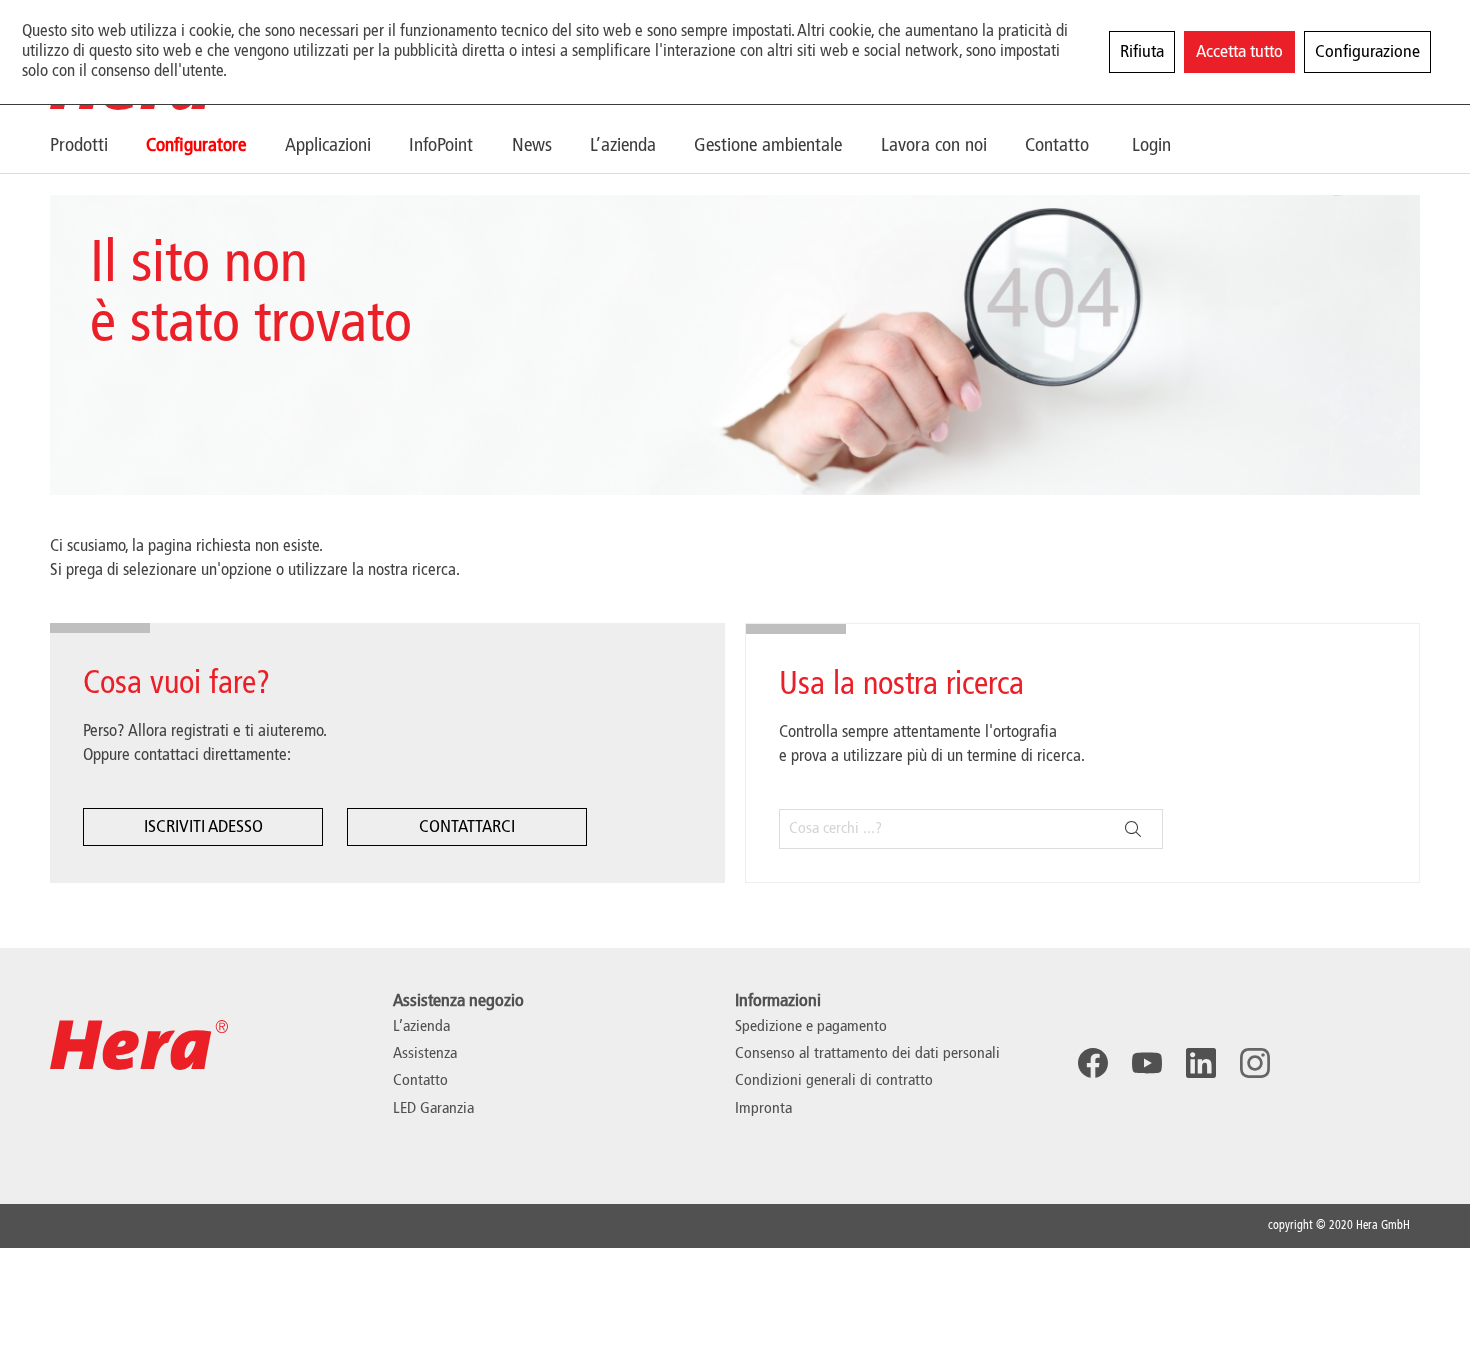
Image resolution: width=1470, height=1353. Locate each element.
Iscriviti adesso (203, 827)
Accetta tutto (1239, 52)
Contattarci (467, 827)
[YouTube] (1147, 1063)
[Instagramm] (1255, 1063)
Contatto (420, 1081)
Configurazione (1367, 52)
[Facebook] (1093, 1063)
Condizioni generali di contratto (834, 1081)
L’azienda (421, 1027)
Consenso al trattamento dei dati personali (867, 1054)
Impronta (763, 1109)
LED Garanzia (433, 1109)
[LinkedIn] (1201, 1063)
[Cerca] (1133, 829)
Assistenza (425, 1054)
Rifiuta (1142, 52)
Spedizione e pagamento (811, 1027)
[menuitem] (98, 145)
